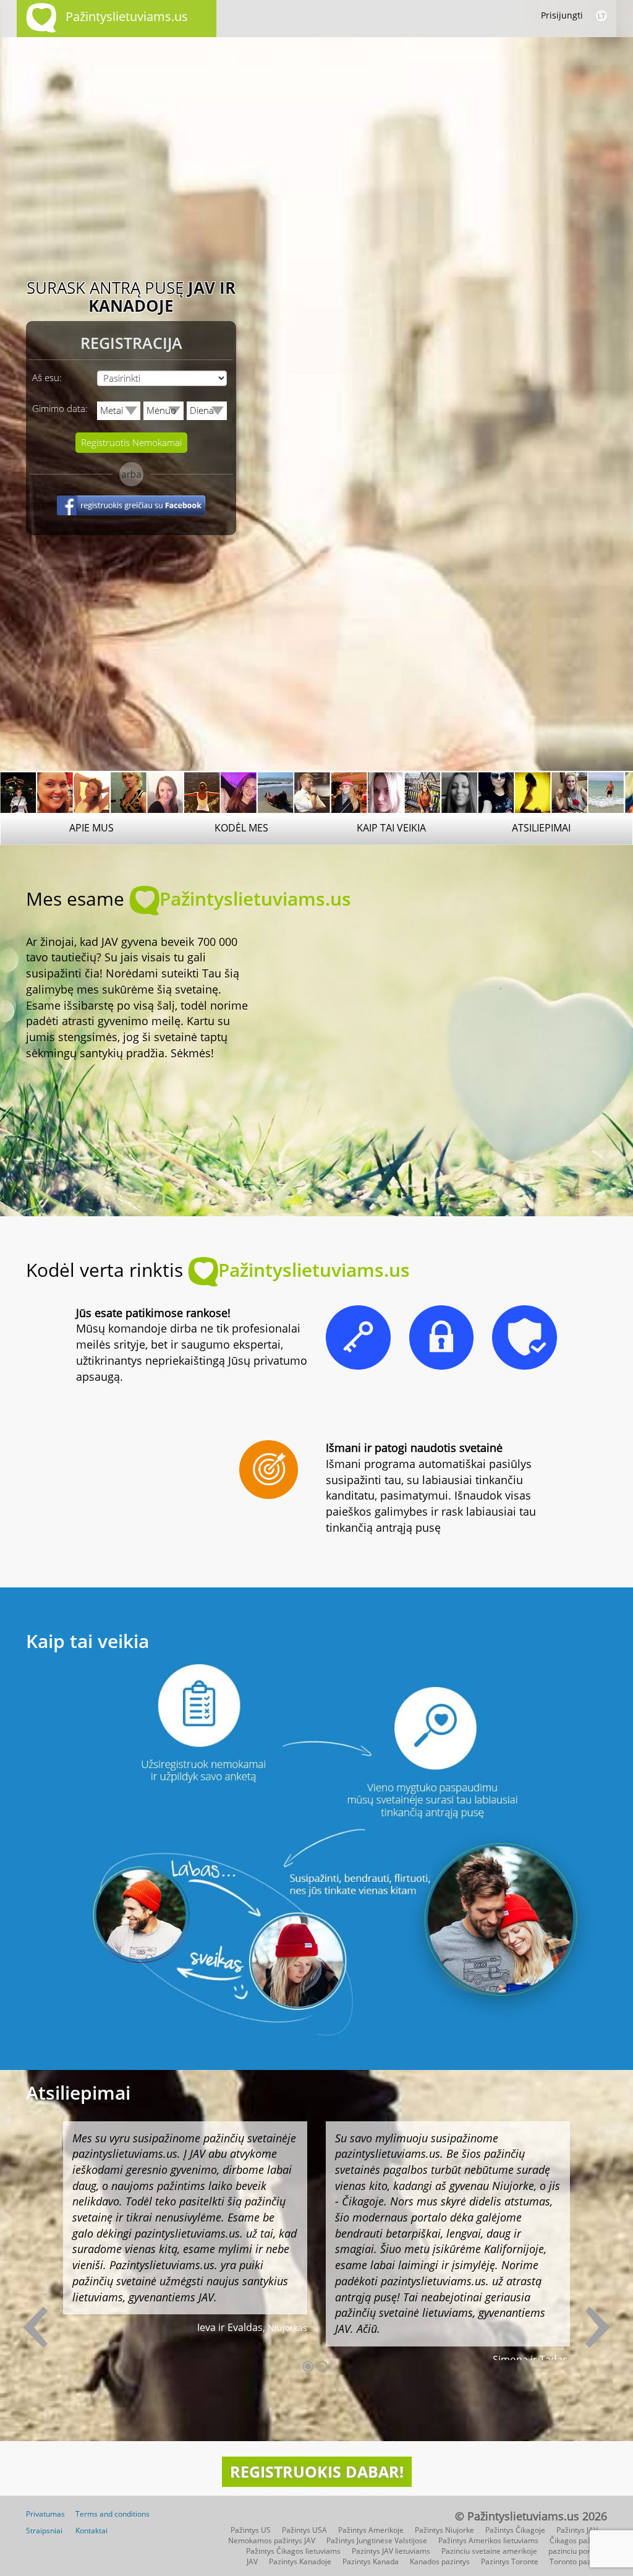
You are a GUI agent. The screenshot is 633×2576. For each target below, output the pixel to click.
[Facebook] (131, 517)
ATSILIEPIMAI (541, 828)
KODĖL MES (241, 828)
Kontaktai (91, 2531)
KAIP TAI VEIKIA (391, 828)
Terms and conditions (113, 2514)
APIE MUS (91, 828)
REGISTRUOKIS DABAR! (317, 2471)
